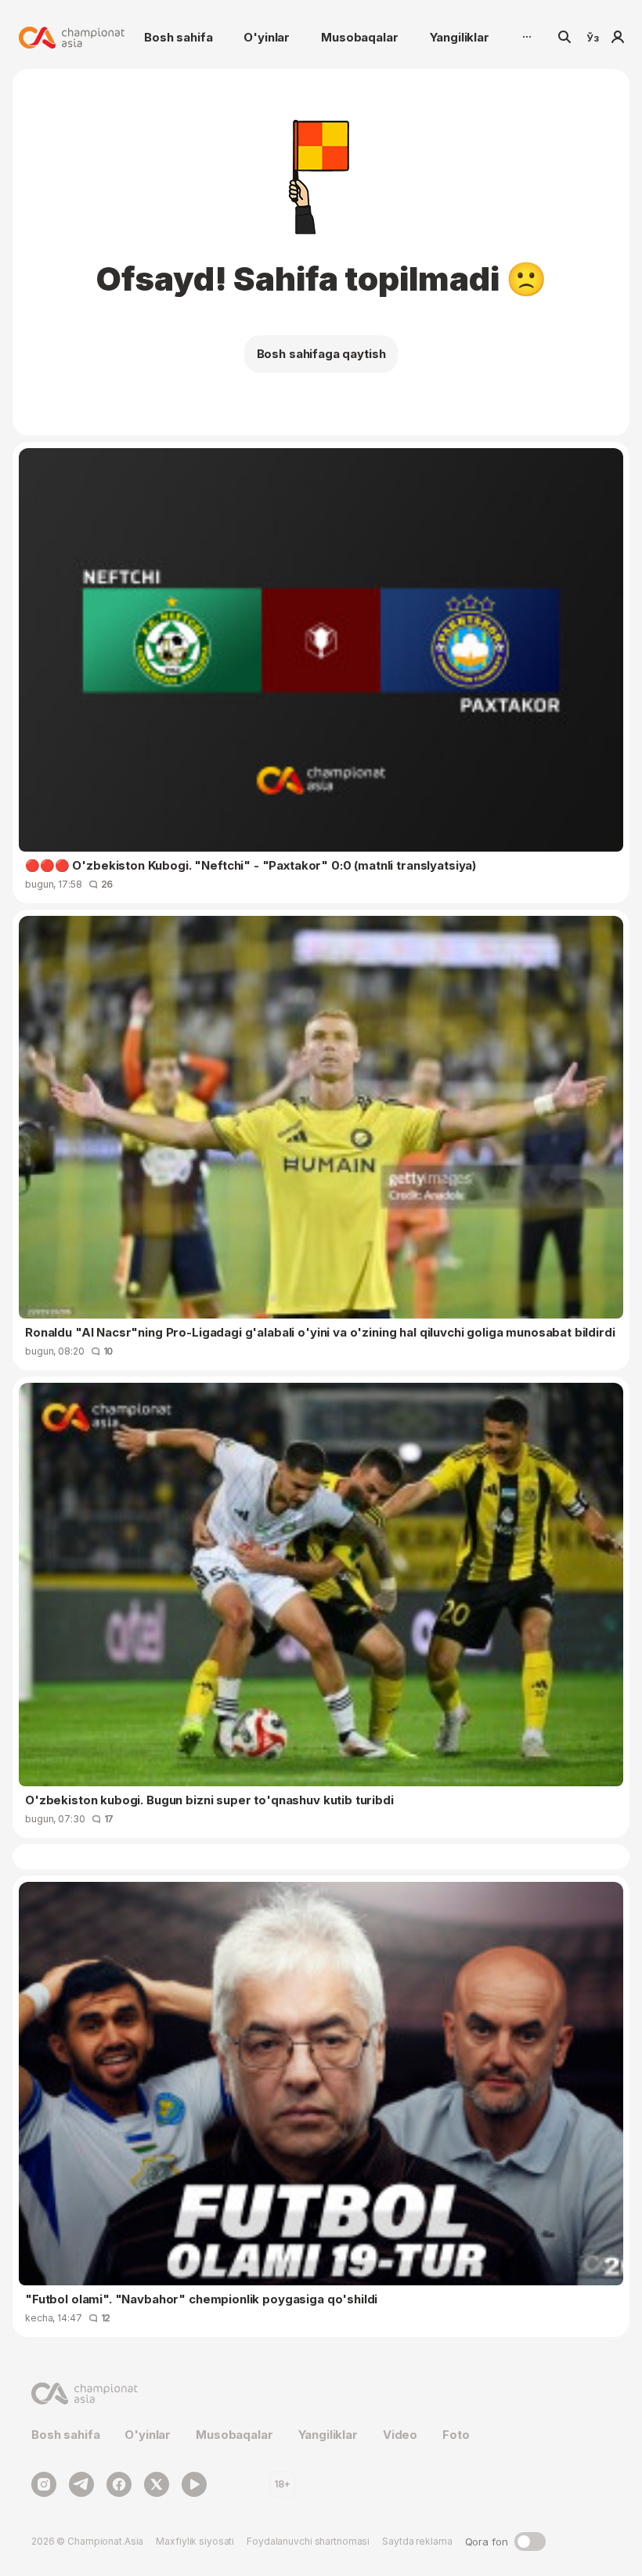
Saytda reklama (417, 2541)
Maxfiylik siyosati (195, 2541)
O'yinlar (267, 37)
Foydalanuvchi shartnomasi (308, 2541)
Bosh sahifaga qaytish (321, 354)
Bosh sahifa (178, 37)
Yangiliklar (460, 37)
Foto (456, 2435)
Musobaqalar (359, 37)
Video (400, 2435)
